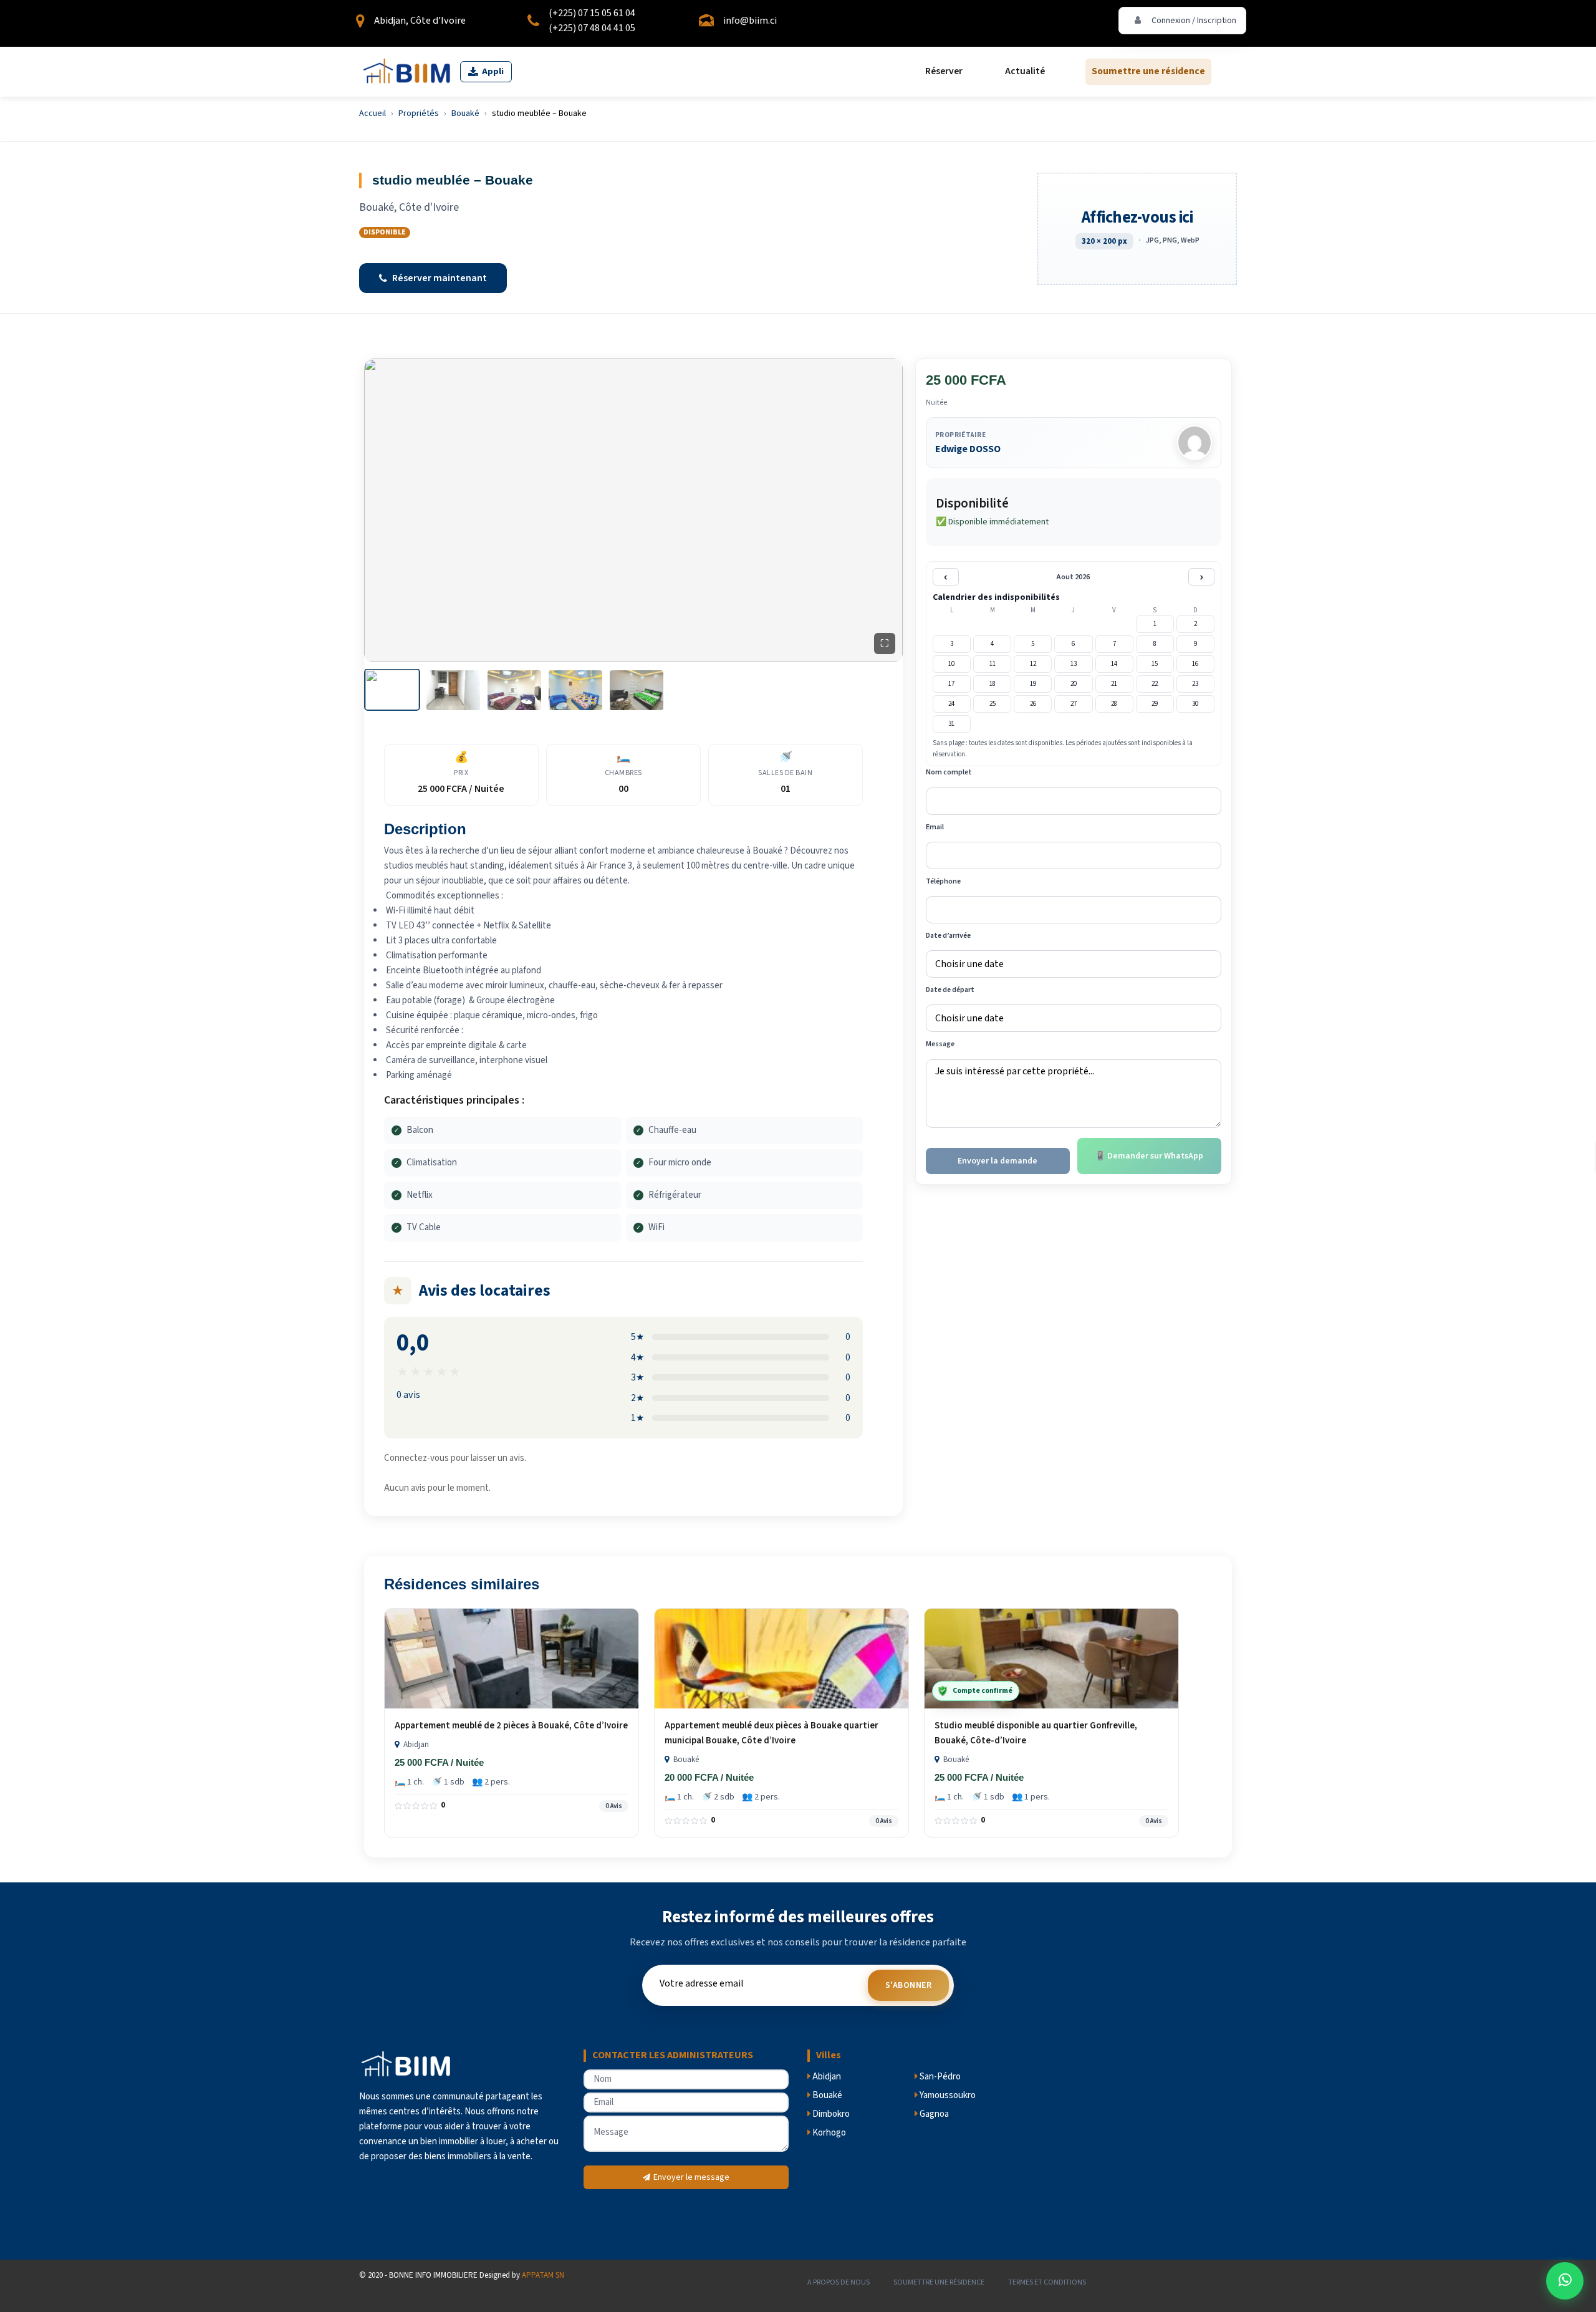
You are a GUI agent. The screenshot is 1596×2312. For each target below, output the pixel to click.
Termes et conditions (1047, 2282)
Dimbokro (830, 2114)
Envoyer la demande (997, 1160)
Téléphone (943, 881)
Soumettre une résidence (1148, 72)
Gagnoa (933, 2114)
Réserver (944, 72)
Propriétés (419, 113)
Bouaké (465, 113)
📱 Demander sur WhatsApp (1149, 1155)
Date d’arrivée (948, 936)
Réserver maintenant (440, 278)
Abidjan (826, 2077)
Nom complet (949, 772)
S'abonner (909, 1985)
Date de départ (950, 990)
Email (935, 826)
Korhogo (828, 2133)
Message (940, 1044)
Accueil (373, 113)
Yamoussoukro (947, 2095)
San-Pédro (939, 2077)
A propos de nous (839, 2282)
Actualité (1025, 72)
